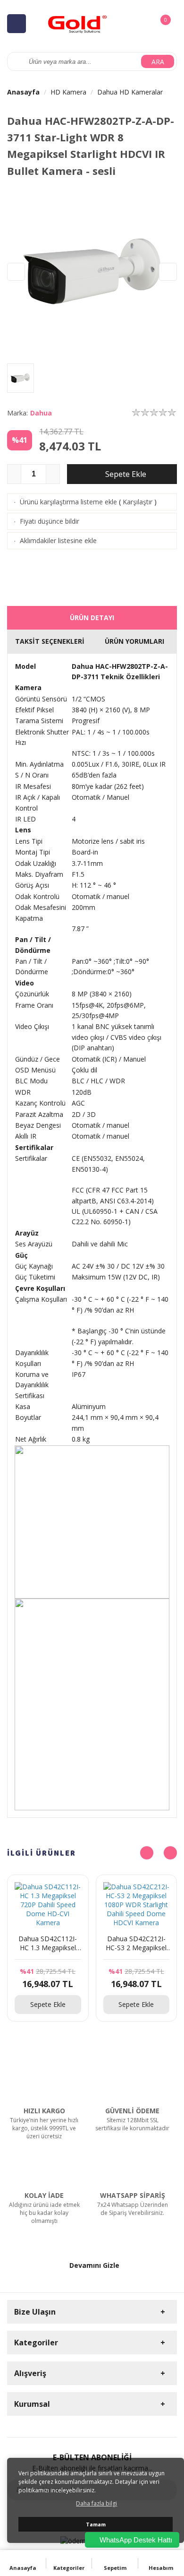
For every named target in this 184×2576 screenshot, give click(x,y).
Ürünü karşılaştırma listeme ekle (68, 502)
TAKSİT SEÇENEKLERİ (50, 641)
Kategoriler (69, 2568)
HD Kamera (68, 92)
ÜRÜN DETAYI (92, 618)
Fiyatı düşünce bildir (50, 521)
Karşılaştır (138, 502)
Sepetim (115, 2568)
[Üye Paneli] (144, 23)
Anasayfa (23, 92)
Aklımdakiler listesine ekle (58, 540)
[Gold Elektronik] (78, 23)
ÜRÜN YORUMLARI (134, 641)
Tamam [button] (96, 2524)
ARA (158, 62)
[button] (168, 272)
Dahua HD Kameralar (130, 92)
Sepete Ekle (125, 474)
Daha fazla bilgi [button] (96, 2503)
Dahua (41, 413)
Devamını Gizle (94, 2265)
